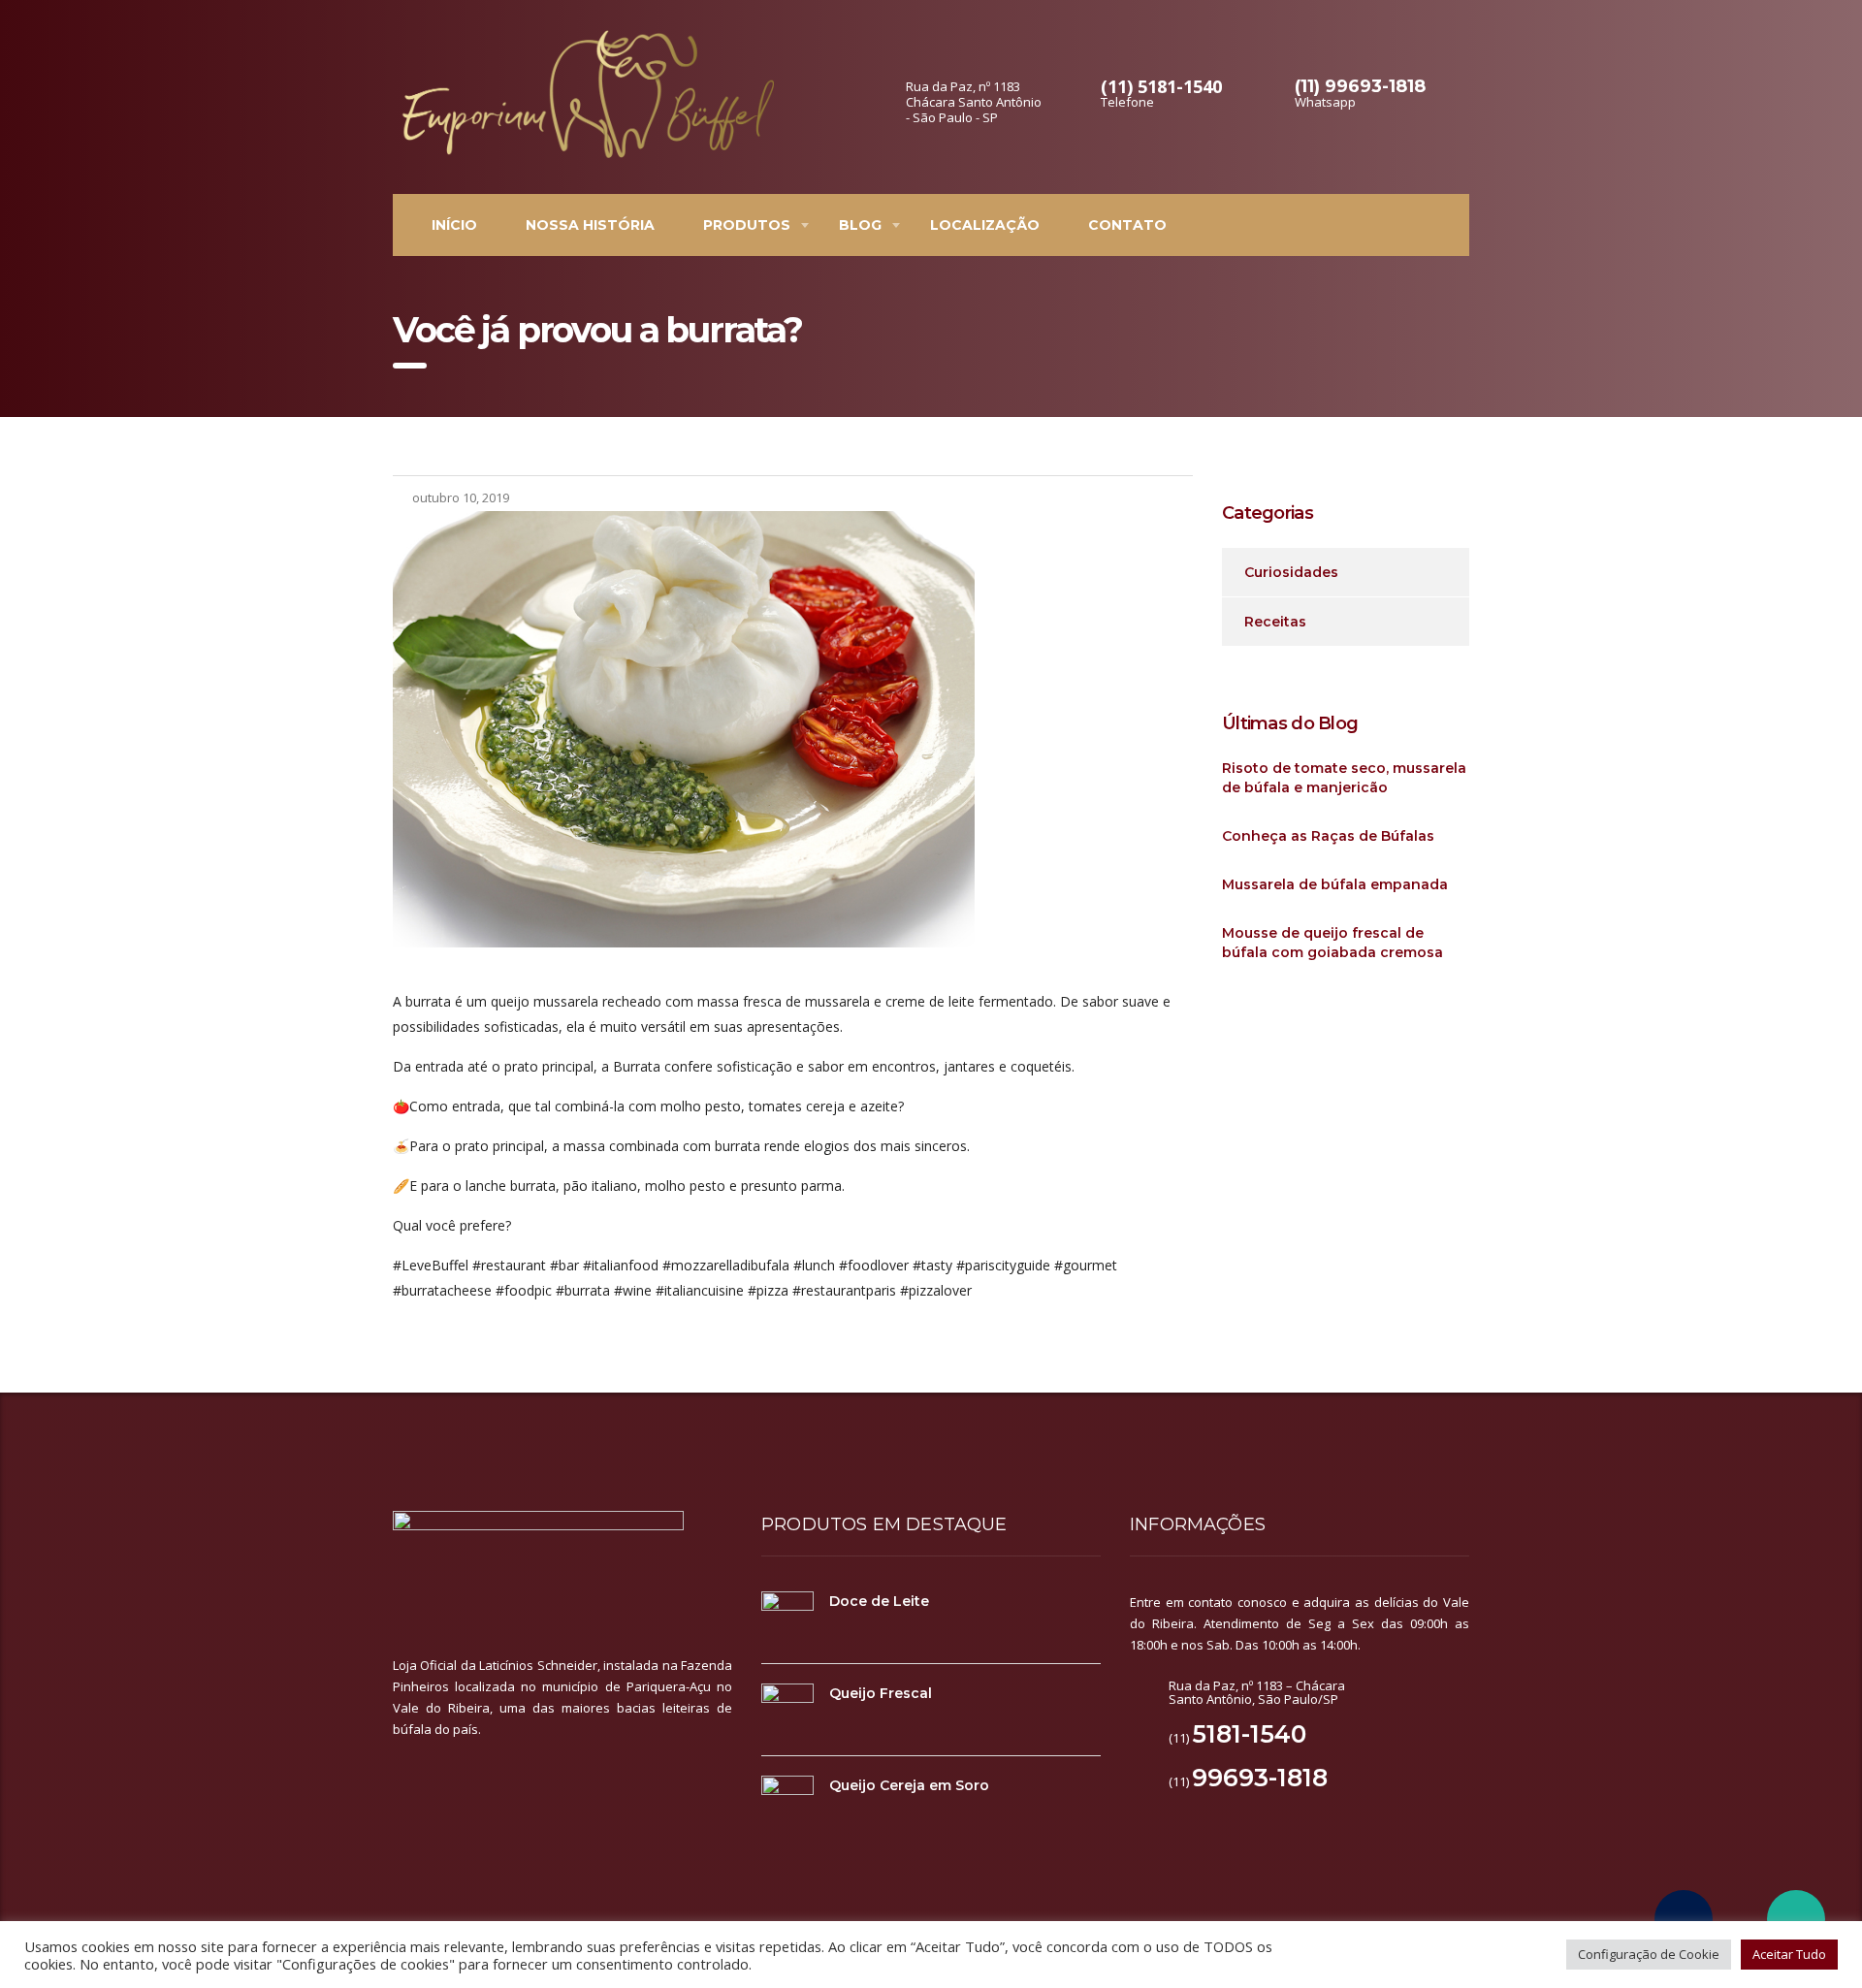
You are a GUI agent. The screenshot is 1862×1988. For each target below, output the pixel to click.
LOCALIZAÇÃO (985, 225)
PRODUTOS (747, 225)
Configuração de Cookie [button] (1649, 1954)
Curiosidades (1291, 572)
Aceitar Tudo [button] (1789, 1954)
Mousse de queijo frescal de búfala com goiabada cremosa (1332, 943)
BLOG (860, 225)
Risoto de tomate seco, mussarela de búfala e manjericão (1344, 778)
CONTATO (1127, 225)
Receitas (1275, 622)
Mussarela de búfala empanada (1335, 884)
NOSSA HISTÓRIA (590, 225)
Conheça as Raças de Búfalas (1328, 836)
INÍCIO (454, 225)
